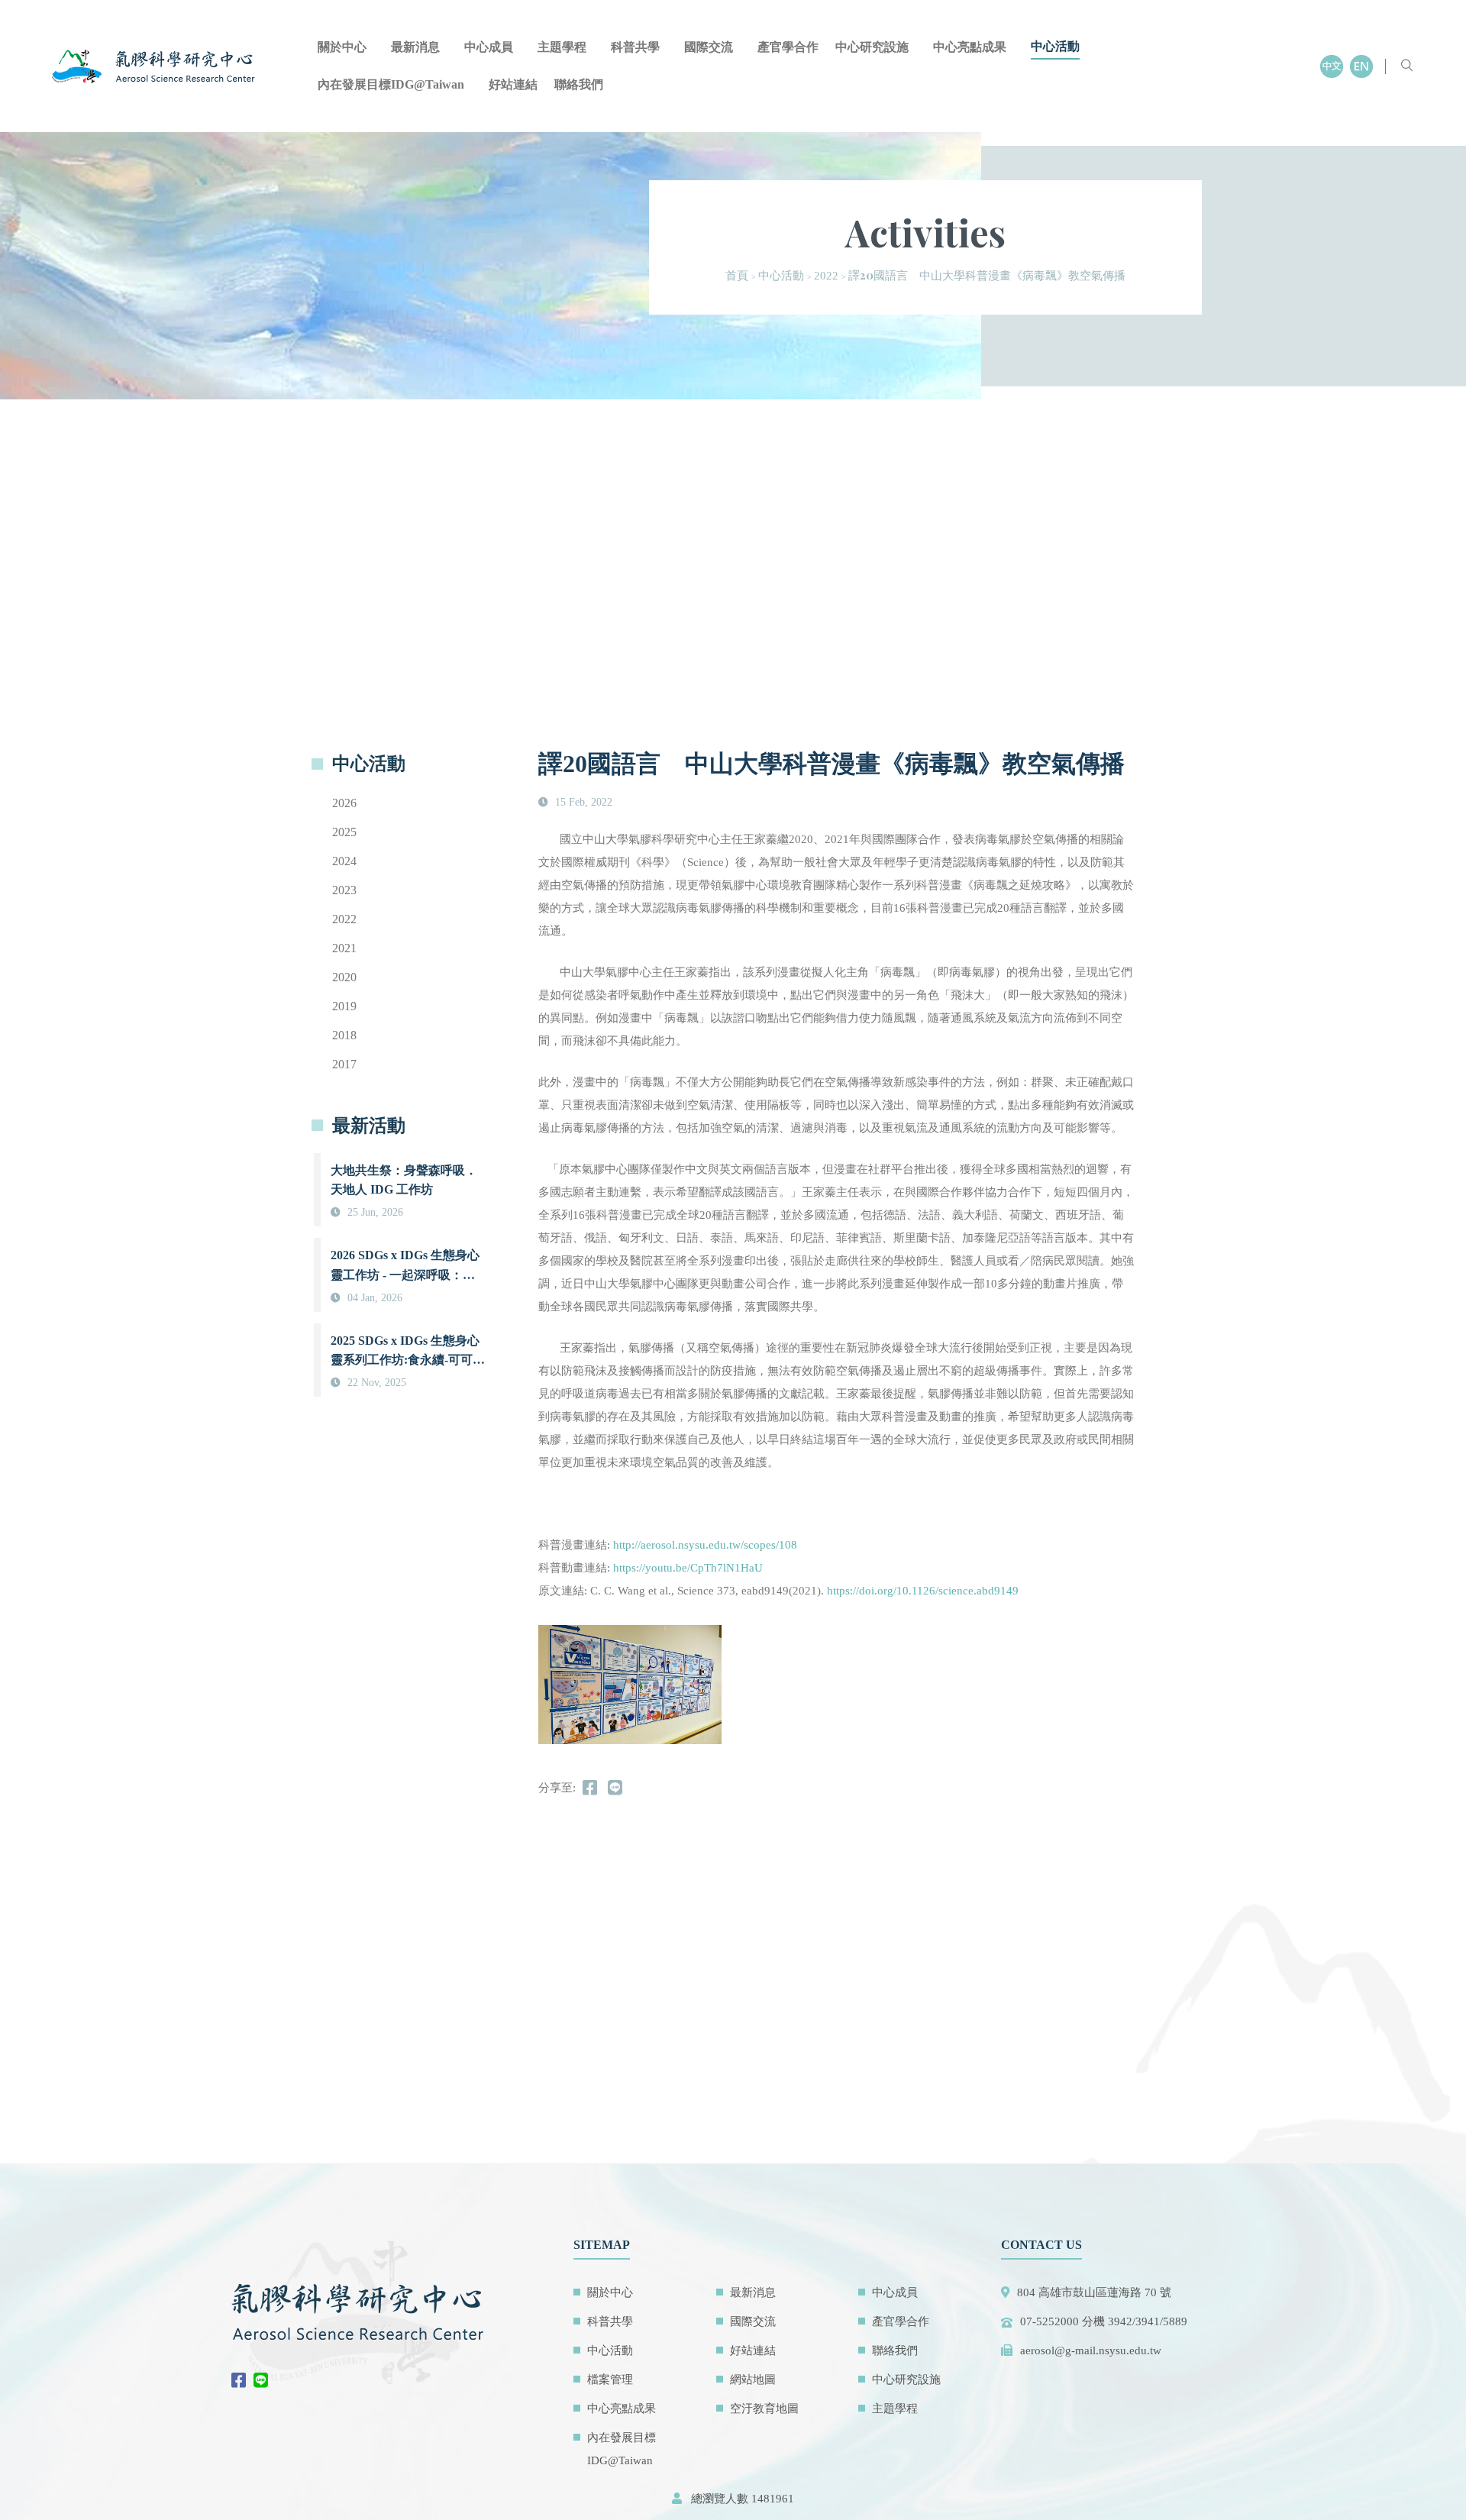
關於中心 (342, 47)
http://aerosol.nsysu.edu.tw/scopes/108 (705, 1545)
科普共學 (635, 47)
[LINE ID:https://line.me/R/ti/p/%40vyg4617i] (265, 2382)
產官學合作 (788, 47)
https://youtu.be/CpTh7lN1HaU (688, 1568)
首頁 (737, 276)
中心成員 (489, 47)
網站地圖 (753, 2379)
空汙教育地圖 (764, 2409)
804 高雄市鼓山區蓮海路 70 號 (1094, 2292)
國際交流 (709, 47)
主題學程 (562, 47)
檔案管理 (610, 2379)
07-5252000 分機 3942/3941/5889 (1104, 2321)
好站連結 (513, 84)
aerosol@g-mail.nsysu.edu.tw (1091, 2350)
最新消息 (415, 47)
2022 (826, 276)
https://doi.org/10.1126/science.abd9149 (923, 1591)
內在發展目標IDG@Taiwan (391, 84)
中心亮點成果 (970, 47)
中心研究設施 (872, 47)
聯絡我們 (579, 84)
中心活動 (1055, 46)
